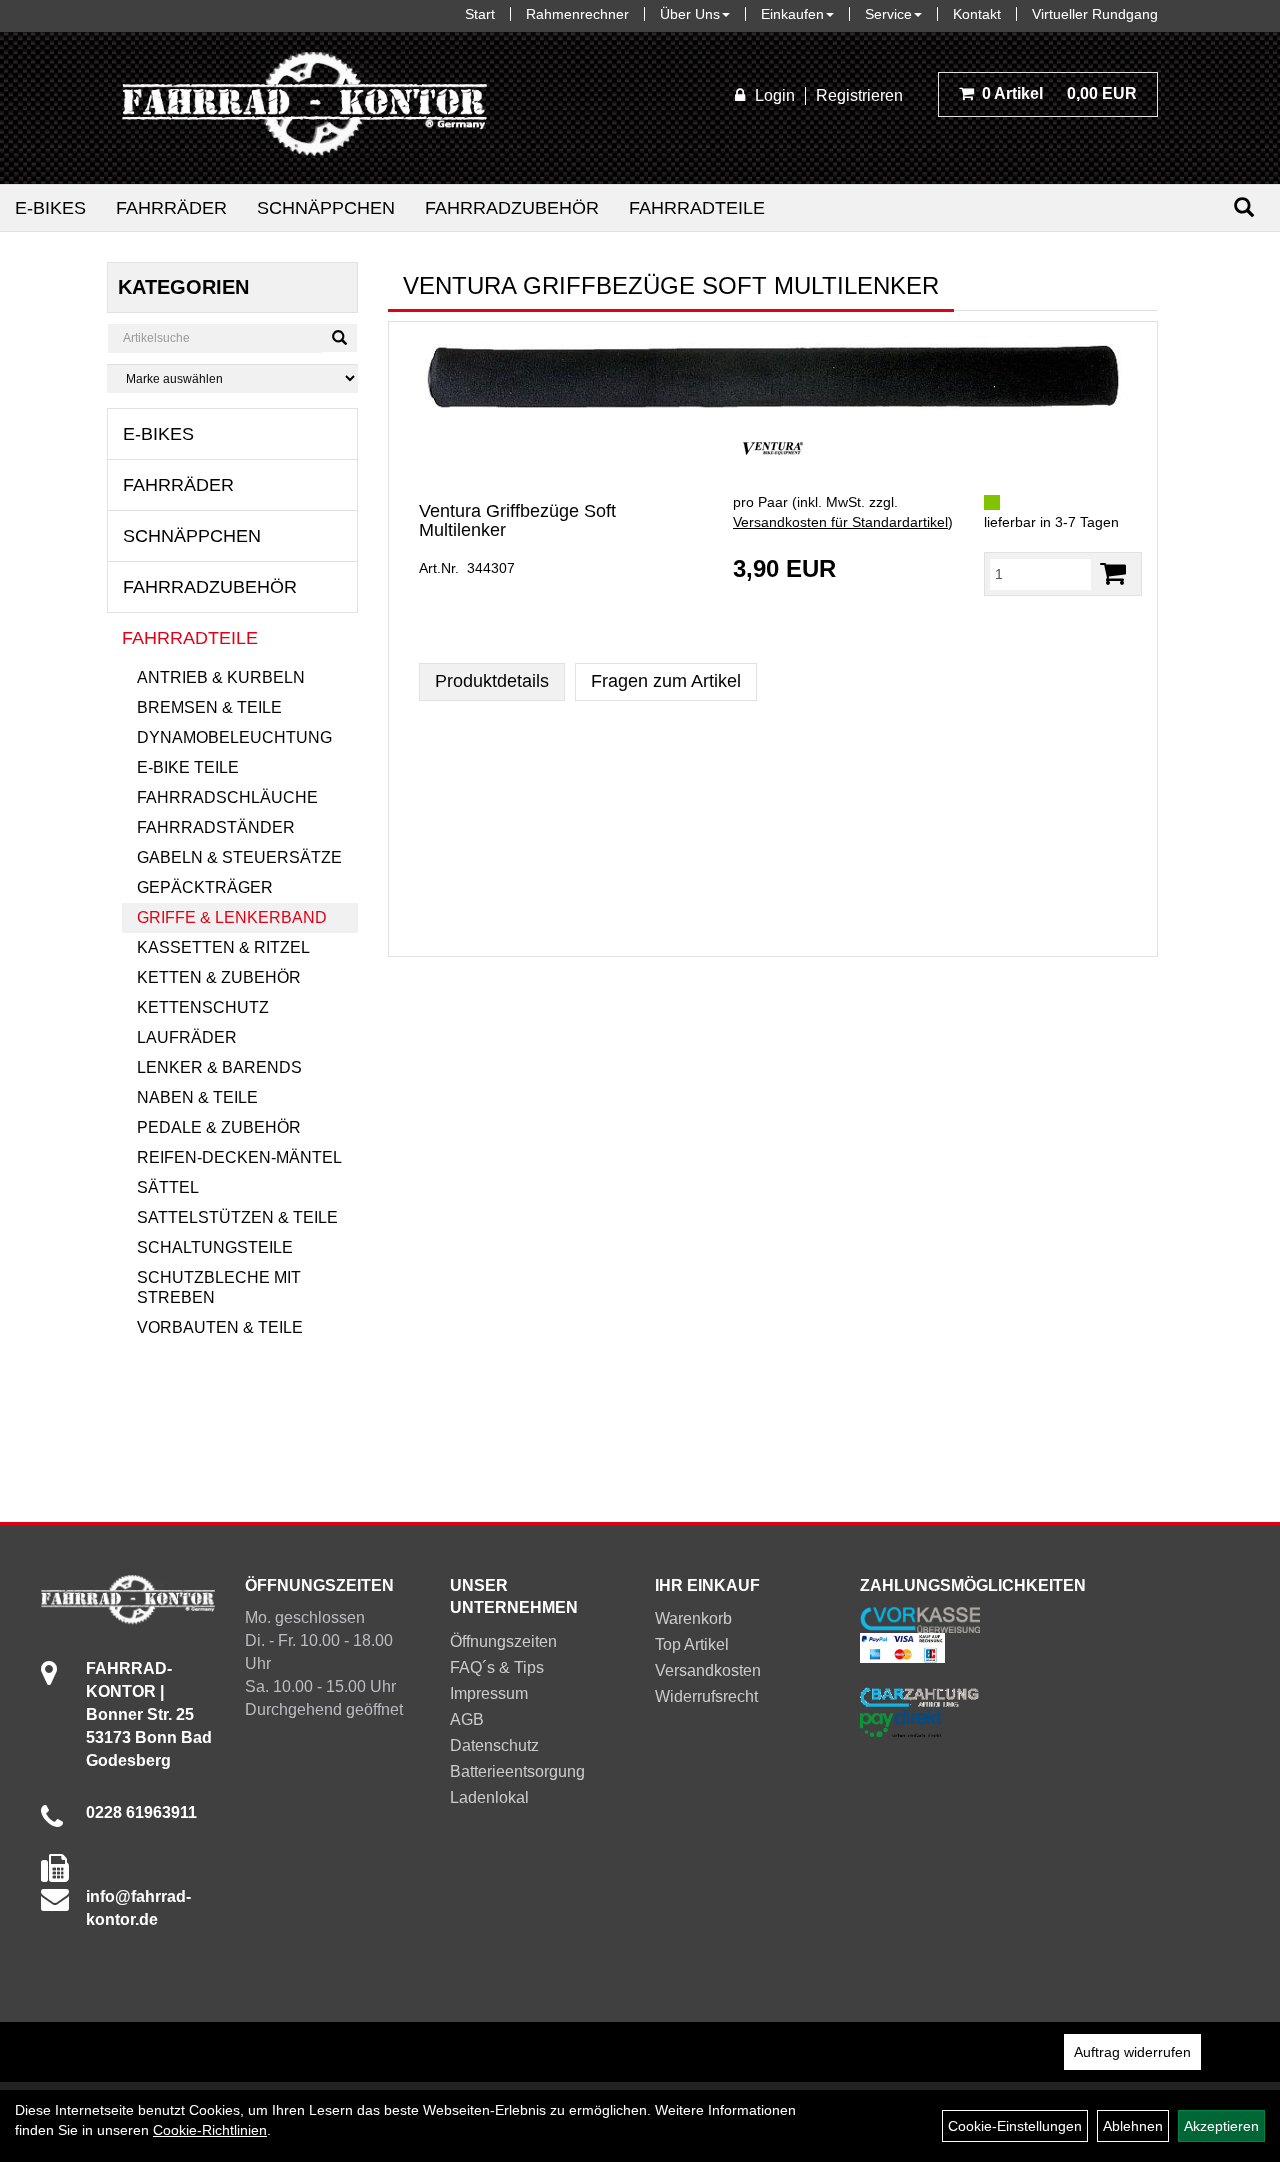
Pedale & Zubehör (219, 1127)
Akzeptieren (1221, 2126)
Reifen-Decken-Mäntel (239, 1157)
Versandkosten (708, 1670)
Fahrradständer (216, 827)
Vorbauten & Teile (220, 1327)
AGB (467, 1719)
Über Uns (690, 14)
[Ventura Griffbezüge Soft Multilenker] (773, 377)
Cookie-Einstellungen (1015, 2126)
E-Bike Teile (188, 767)
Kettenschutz (203, 1007)
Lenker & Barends (219, 1067)
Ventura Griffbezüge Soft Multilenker (517, 521)
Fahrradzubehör (512, 208)
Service (888, 14)
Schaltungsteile (215, 1247)
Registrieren (859, 95)
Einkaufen (792, 14)
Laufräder (187, 1037)
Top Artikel (692, 1644)
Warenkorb (693, 1618)
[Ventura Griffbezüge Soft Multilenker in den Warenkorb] (1113, 573)
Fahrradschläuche (227, 797)
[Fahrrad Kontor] (304, 108)
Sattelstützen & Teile (237, 1217)
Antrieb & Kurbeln (221, 677)
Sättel (168, 1187)
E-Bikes (50, 208)
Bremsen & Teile (209, 707)
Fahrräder (171, 208)
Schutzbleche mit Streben (219, 1287)
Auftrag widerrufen (1132, 2052)
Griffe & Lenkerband (232, 917)
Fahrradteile (697, 208)
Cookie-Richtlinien (210, 2130)
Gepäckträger (205, 887)
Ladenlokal (489, 1797)
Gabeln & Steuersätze (239, 857)
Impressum (489, 1693)
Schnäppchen (326, 208)
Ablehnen (1133, 2126)
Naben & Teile (197, 1097)
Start (480, 14)
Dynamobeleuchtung (234, 737)
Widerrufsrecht (706, 1696)
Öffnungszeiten (503, 1641)
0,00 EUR (1059, 93)
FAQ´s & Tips (497, 1667)
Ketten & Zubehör (219, 977)
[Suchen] (1244, 207)
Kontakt (977, 14)
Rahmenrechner (577, 14)
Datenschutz (494, 1745)
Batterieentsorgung (517, 1771)
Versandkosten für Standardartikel (840, 522)
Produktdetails (492, 681)
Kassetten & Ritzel (223, 947)
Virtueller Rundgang (1095, 14)
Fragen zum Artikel (666, 681)
